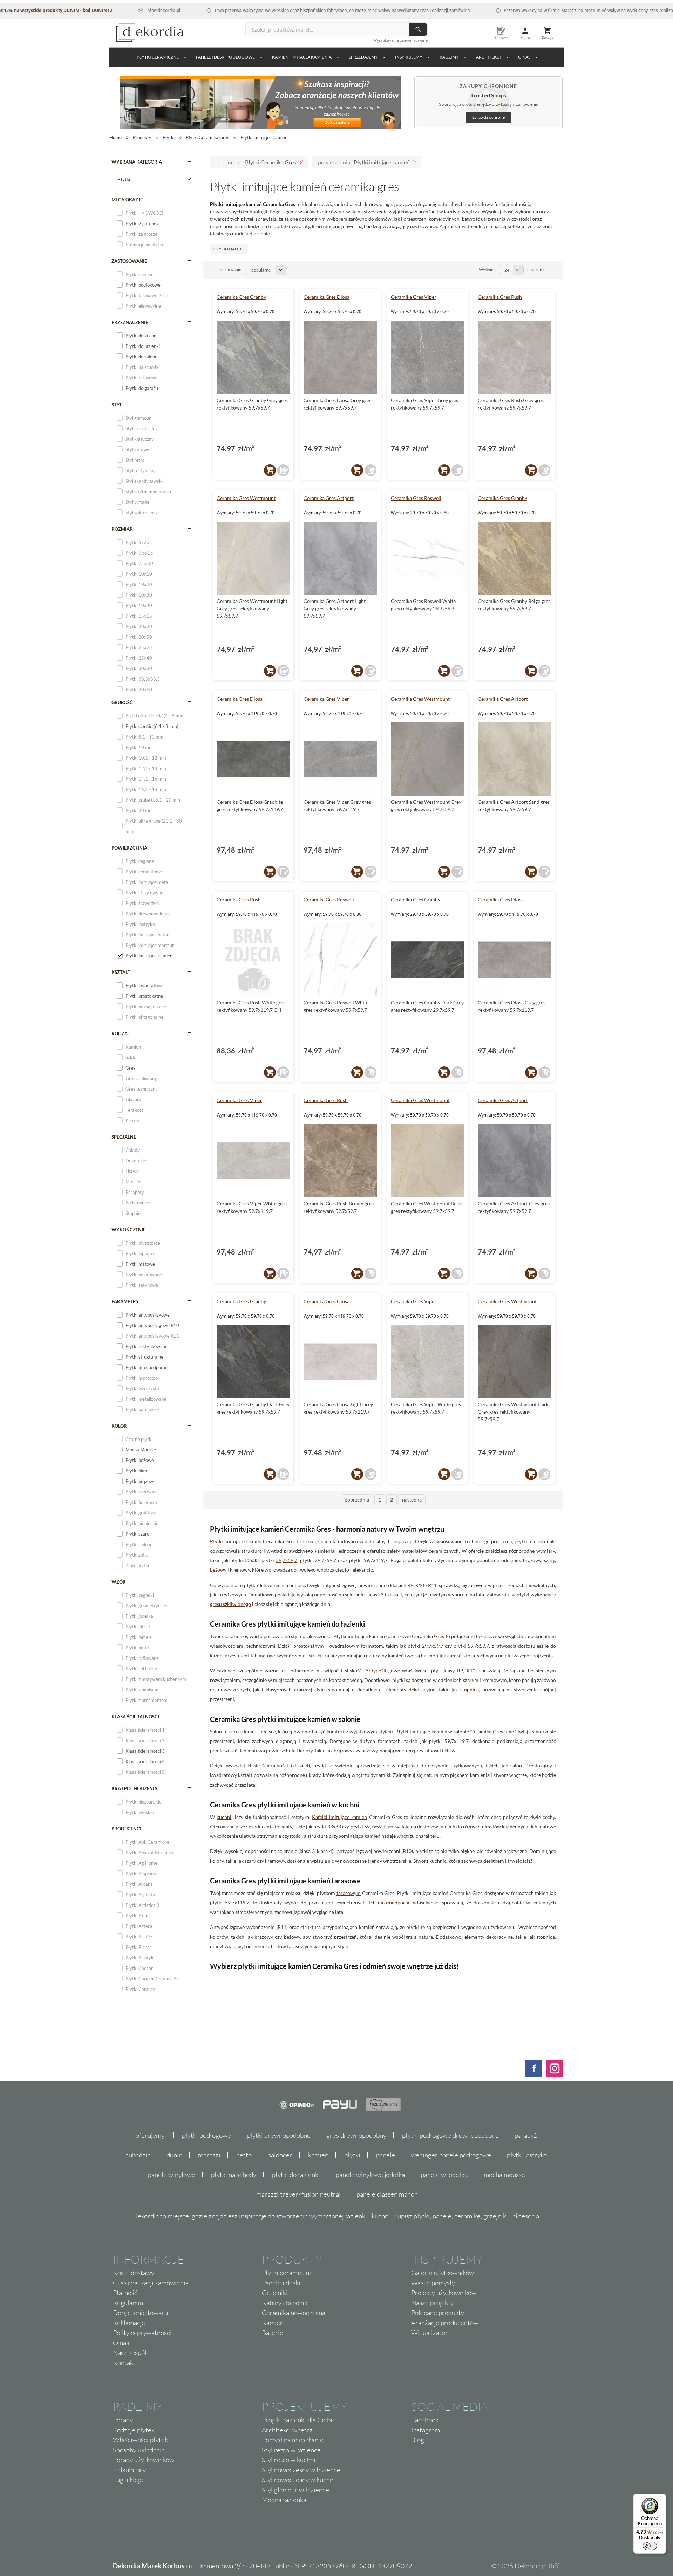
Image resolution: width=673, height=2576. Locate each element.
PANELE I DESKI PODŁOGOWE (225, 57)
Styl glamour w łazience (295, 2490)
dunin (174, 2155)
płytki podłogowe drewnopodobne (450, 2135)
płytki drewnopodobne (279, 2135)
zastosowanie (129, 261)
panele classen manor (387, 2194)
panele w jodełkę (444, 2175)
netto (244, 2155)
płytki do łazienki (296, 2175)
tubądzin (138, 2155)
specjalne (124, 1137)
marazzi (209, 2155)
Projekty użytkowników (444, 2293)
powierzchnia (129, 848)
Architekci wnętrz (287, 2430)
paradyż (526, 2135)
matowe (267, 1655)
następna (412, 1500)
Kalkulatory (129, 2470)
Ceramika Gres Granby (241, 297)
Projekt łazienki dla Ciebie (299, 2420)
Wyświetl (487, 270)
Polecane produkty (438, 2313)
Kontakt (124, 2363)
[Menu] (662, 2498)
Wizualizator (430, 2333)
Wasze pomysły (433, 2283)
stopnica (470, 1689)
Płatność (125, 2293)
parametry (125, 1301)
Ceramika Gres (279, 1541)
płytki (352, 2155)
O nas (121, 2343)
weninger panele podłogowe (451, 2155)
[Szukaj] (418, 29)
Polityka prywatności (142, 2333)
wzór (119, 1582)
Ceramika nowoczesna (294, 2313)
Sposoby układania (139, 2450)
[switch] (650, 2546)
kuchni (224, 1817)
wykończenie (128, 1230)
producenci (126, 1829)
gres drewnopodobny (356, 2135)
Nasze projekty (432, 2303)
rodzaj (121, 1033)
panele (386, 2155)
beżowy (218, 1570)
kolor (119, 1426)
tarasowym (349, 1893)
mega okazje (127, 200)
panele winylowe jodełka (370, 2175)
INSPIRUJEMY (409, 57)
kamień (318, 2155)
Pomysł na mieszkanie (293, 2440)
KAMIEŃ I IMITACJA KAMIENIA (302, 57)
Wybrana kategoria (137, 162)
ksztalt (121, 972)
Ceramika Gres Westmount (246, 498)
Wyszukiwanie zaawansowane (400, 40)
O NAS (524, 57)
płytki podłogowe (206, 2135)
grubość (122, 702)
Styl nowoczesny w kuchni (298, 2480)
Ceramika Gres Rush (500, 297)
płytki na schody (234, 2175)
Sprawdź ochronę (488, 117)
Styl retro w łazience (291, 2450)
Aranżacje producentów (445, 2323)
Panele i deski (281, 2283)
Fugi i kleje (128, 2480)
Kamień (273, 2323)
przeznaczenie (130, 322)
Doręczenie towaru (140, 2313)
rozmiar (122, 529)
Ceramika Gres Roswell (416, 498)
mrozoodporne (394, 1902)
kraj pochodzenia (134, 1788)
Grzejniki (275, 2293)
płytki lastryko (527, 2155)
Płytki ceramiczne (158, 57)
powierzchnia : (364, 162)
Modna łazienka (284, 2500)
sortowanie (231, 270)
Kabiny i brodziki (285, 2303)
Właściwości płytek (140, 2440)
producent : (256, 162)
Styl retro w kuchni (289, 2460)
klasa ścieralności (135, 1717)
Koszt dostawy (134, 2273)
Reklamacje (129, 2323)
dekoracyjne (422, 1689)
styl (117, 405)
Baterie (273, 2333)
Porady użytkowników (144, 2460)
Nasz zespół (130, 2352)
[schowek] (283, 470)
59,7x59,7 (287, 1560)
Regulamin (128, 2303)
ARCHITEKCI (488, 57)
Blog (418, 2440)
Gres (439, 1636)
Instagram (426, 2430)
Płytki (216, 1541)
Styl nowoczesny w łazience (301, 2470)
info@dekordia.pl (104, 10)
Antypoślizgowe (383, 1671)
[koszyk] (270, 470)
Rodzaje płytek (134, 2430)
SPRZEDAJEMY (363, 57)
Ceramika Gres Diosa (327, 297)
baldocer (280, 2155)
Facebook (425, 2420)
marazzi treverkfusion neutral (298, 2194)
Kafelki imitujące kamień (340, 1817)
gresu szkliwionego (230, 1604)
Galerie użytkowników (443, 2273)
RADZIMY (449, 57)
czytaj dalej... (229, 249)
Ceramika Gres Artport (329, 498)
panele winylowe (172, 2175)
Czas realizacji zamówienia (151, 2283)
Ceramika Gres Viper (414, 297)
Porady (123, 2420)
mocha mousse (504, 2175)
